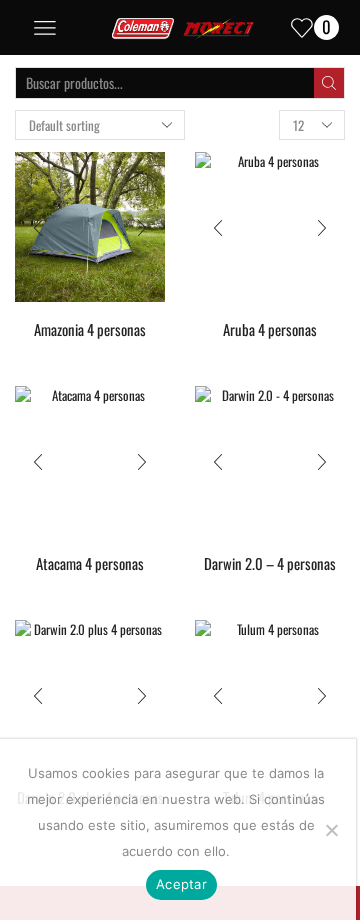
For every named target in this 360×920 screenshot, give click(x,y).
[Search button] (329, 83)
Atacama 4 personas (90, 563)
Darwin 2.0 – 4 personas (270, 563)
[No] (331, 830)
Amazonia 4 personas (90, 329)
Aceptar (181, 884)
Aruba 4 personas (270, 329)
